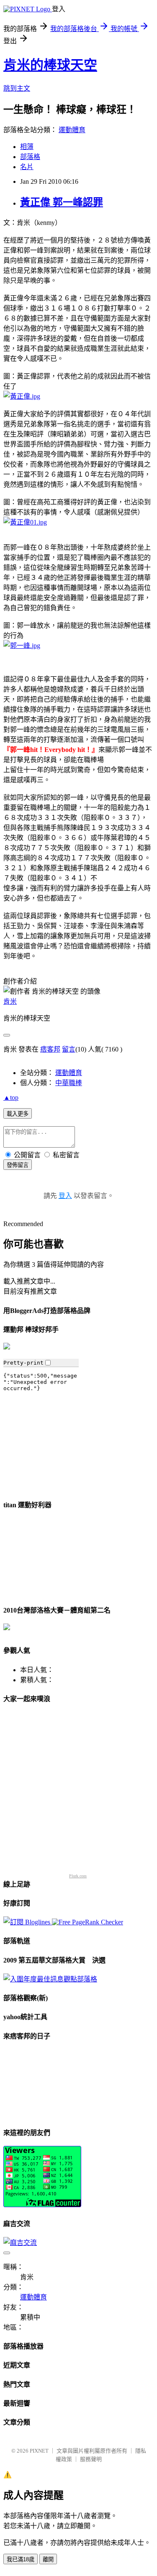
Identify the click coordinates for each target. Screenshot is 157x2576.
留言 (69, 1049)
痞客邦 (50, 1049)
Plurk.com (78, 1876)
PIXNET (39, 2451)
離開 (48, 2559)
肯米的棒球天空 (50, 65)
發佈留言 (18, 1165)
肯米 (10, 1001)
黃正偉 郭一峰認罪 (62, 202)
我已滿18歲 (21, 2559)
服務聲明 (91, 2459)
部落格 (30, 157)
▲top (11, 1097)
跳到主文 (17, 88)
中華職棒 (69, 1083)
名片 (27, 167)
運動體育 (72, 130)
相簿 (27, 147)
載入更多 (18, 1114)
